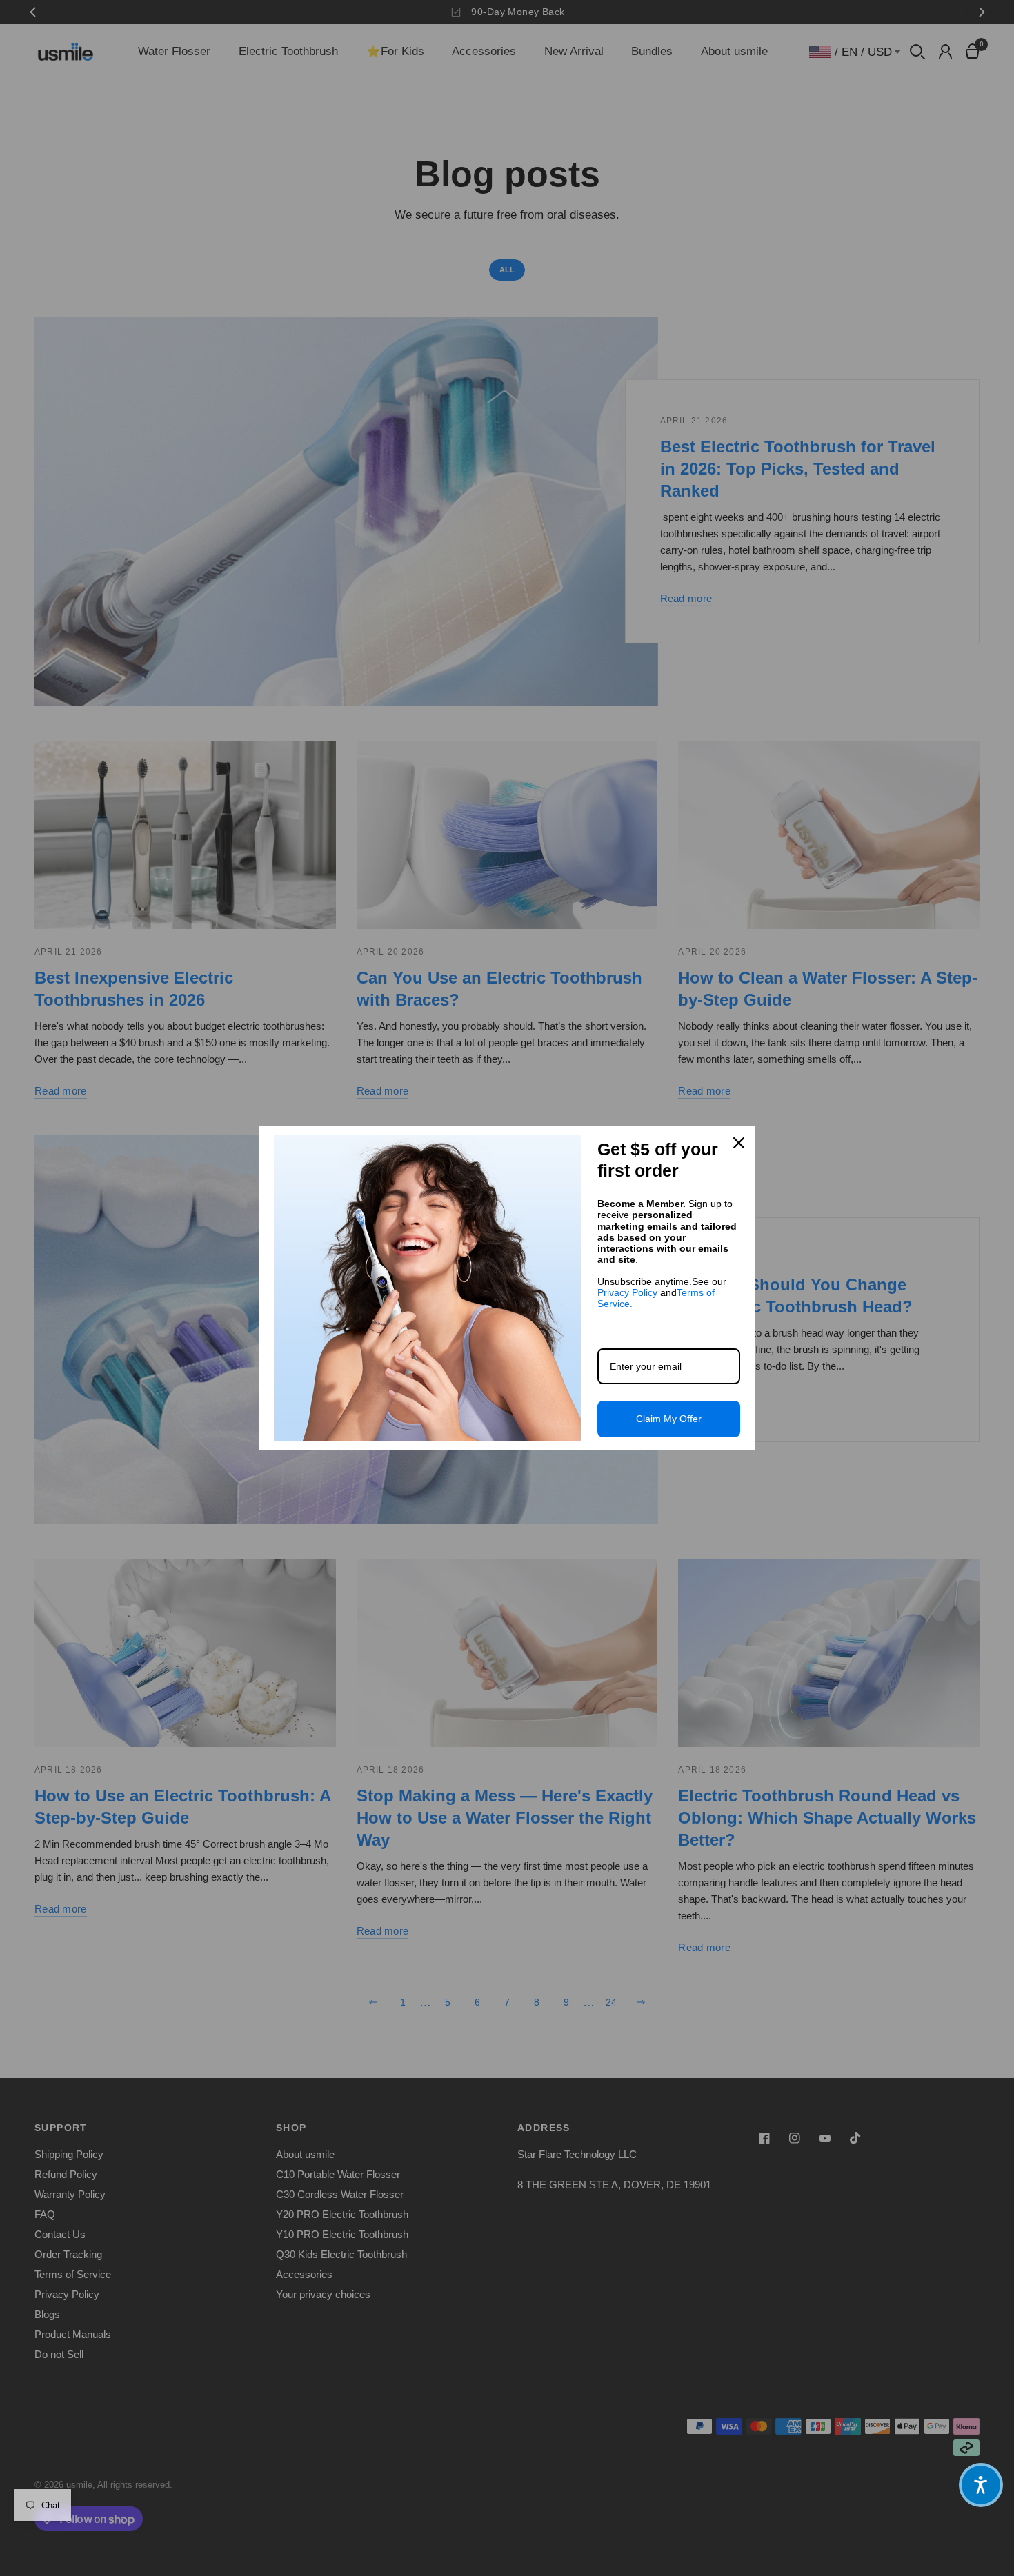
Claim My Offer (669, 1419)
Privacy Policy (627, 1292)
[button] (981, 2485)
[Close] (739, 1143)
